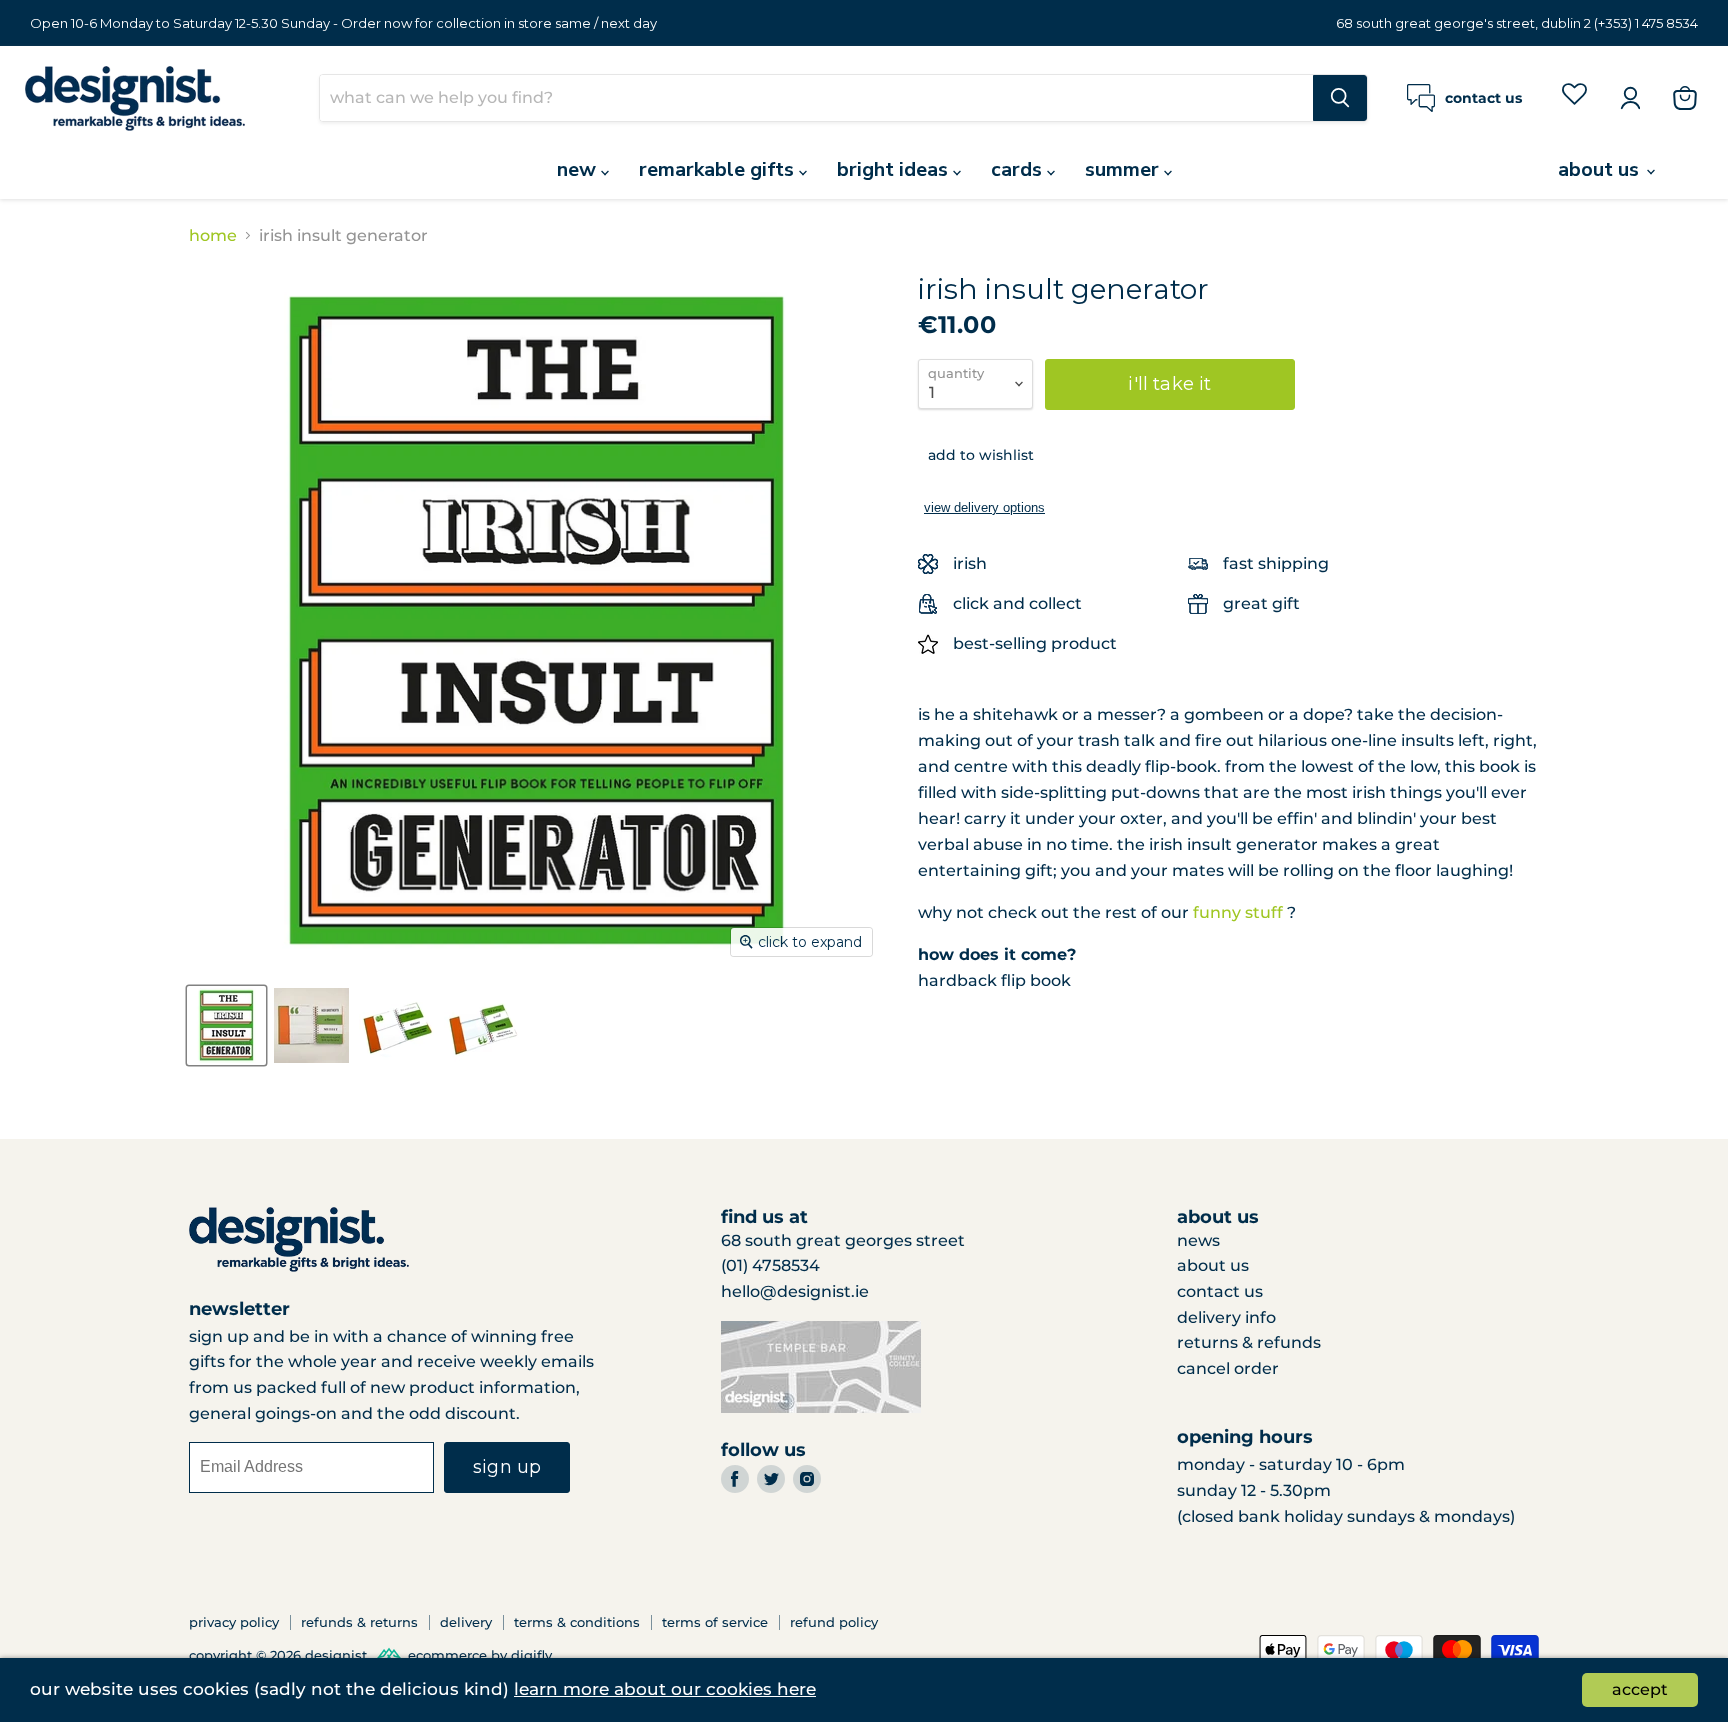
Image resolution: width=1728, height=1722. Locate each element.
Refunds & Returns (359, 1622)
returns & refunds (1249, 1342)
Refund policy (834, 1622)
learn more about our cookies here (665, 1689)
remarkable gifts (719, 169)
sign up (507, 1467)
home (213, 236)
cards (1019, 169)
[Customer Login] (1630, 98)
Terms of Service (715, 1622)
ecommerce (447, 1656)
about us (1601, 169)
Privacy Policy (234, 1622)
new (579, 169)
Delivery (466, 1622)
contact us (1220, 1291)
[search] (816, 98)
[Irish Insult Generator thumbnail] (311, 1025)
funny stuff (1238, 912)
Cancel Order (1228, 1368)
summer (1124, 169)
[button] (976, 455)
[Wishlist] (1574, 97)
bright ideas (895, 169)
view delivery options (984, 507)
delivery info (1226, 1317)
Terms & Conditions (577, 1622)
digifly (531, 1656)
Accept (1640, 1689)
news (1198, 1240)
